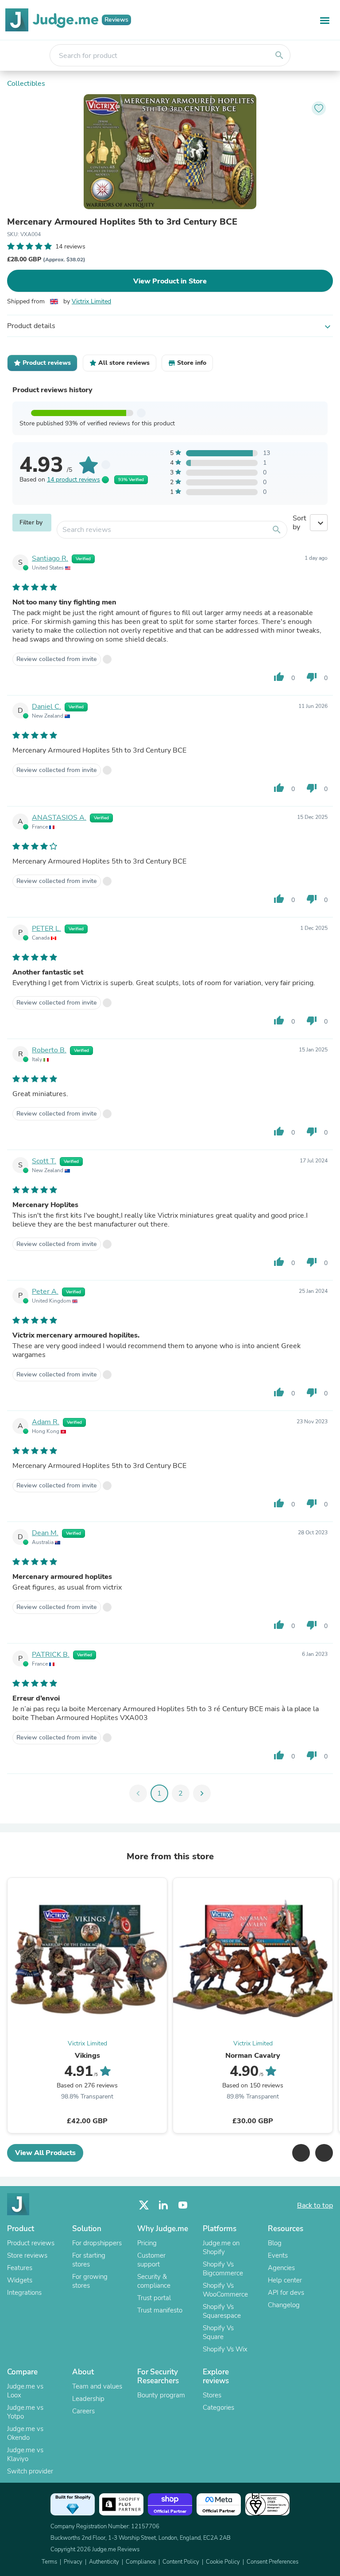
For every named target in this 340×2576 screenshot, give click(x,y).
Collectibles (26, 84)
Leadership (88, 2399)
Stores (212, 2395)
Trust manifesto (160, 2310)
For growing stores (90, 2281)
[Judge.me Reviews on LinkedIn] (163, 2205)
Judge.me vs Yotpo (25, 2412)
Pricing (147, 2243)
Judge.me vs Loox (25, 2391)
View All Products (45, 2153)
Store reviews (27, 2255)
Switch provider (30, 2471)
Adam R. (46, 1422)
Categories (218, 2408)
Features (20, 2268)
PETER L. (46, 929)
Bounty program (161, 2395)
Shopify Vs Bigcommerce (223, 2269)
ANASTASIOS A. (59, 818)
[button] (301, 2153)
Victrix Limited (91, 301)
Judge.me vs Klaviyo (25, 2454)
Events (278, 2255)
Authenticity (104, 2562)
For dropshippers (97, 2243)
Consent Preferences (272, 2562)
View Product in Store (170, 281)
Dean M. (45, 1533)
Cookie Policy (223, 2562)
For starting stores (89, 2260)
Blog (275, 2243)
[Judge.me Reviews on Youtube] (183, 2205)
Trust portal (154, 2298)
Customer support (151, 2260)
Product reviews (31, 2243)
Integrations (24, 2293)
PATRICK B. (51, 1655)
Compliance (141, 2562)
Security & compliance (154, 2281)
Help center (285, 2280)
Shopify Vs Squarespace (222, 2311)
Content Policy (181, 2562)
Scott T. (44, 1161)
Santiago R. (50, 558)
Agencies (281, 2268)
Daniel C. (46, 707)
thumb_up (279, 677)
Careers (83, 2411)
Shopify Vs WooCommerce (225, 2290)
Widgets (20, 2280)
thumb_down (312, 677)
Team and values (97, 2386)
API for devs (286, 2293)
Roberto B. (49, 1050)
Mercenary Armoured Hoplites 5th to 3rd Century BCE (122, 222)
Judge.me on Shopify (221, 2247)
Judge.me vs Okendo (25, 2433)
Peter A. (45, 1292)
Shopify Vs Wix (225, 2349)
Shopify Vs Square (218, 2332)
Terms (49, 2562)
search (279, 55)
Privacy (73, 2562)
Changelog (284, 2305)
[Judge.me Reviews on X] (144, 2205)
